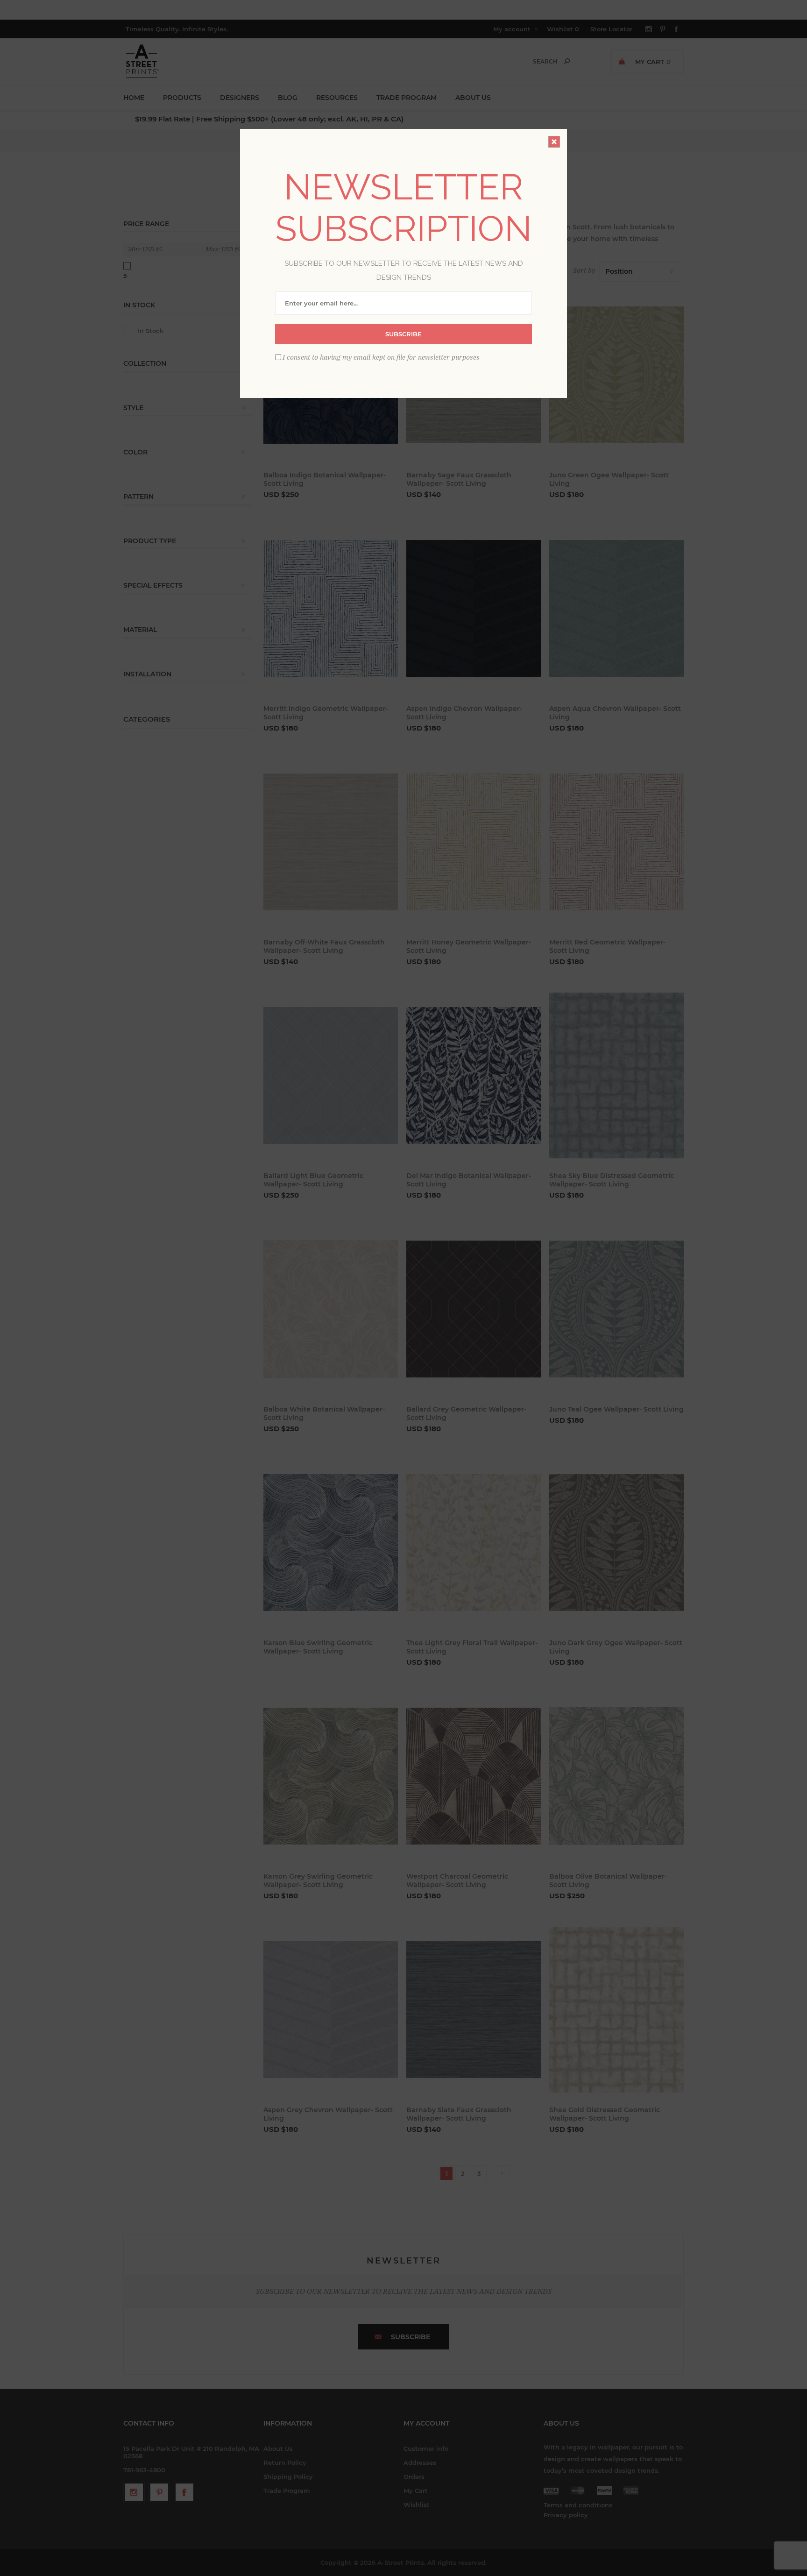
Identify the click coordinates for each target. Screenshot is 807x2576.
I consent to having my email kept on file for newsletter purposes (381, 357)
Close (554, 142)
